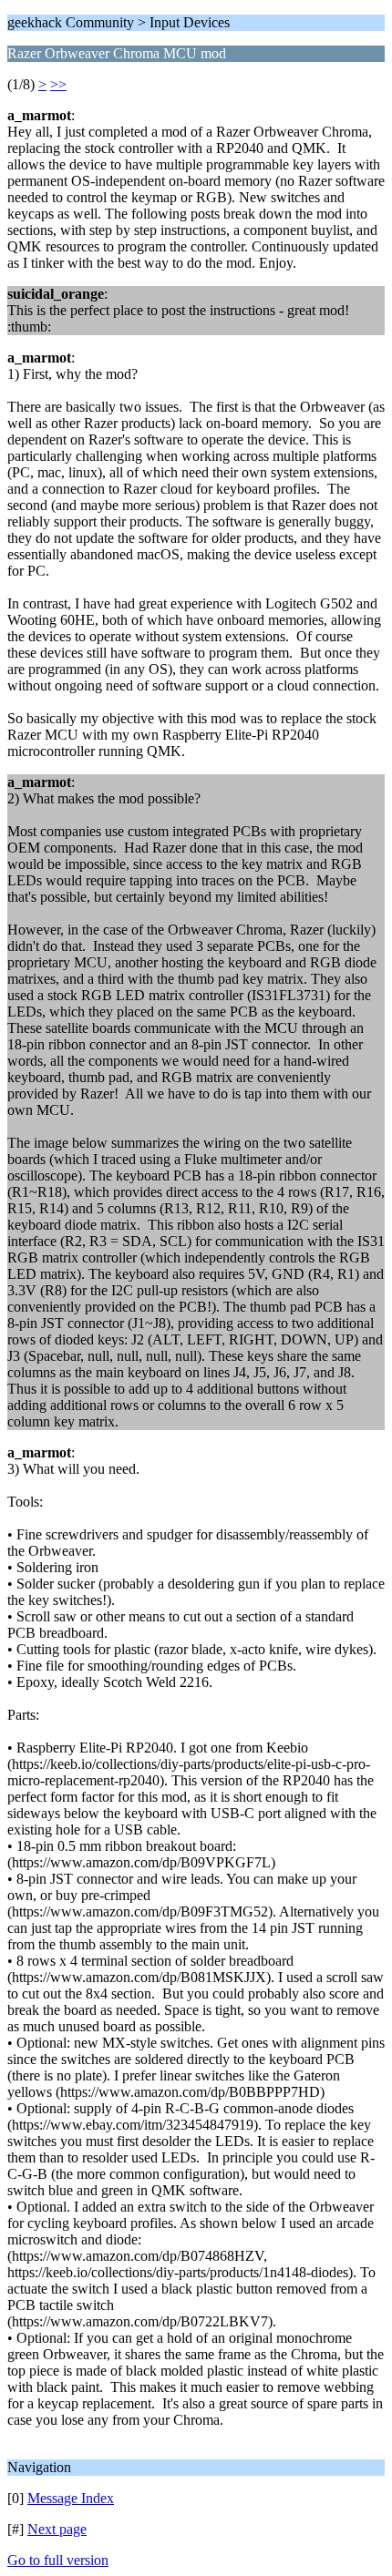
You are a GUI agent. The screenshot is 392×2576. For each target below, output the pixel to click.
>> (58, 84)
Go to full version (58, 2560)
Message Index (71, 2498)
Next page (57, 2529)
